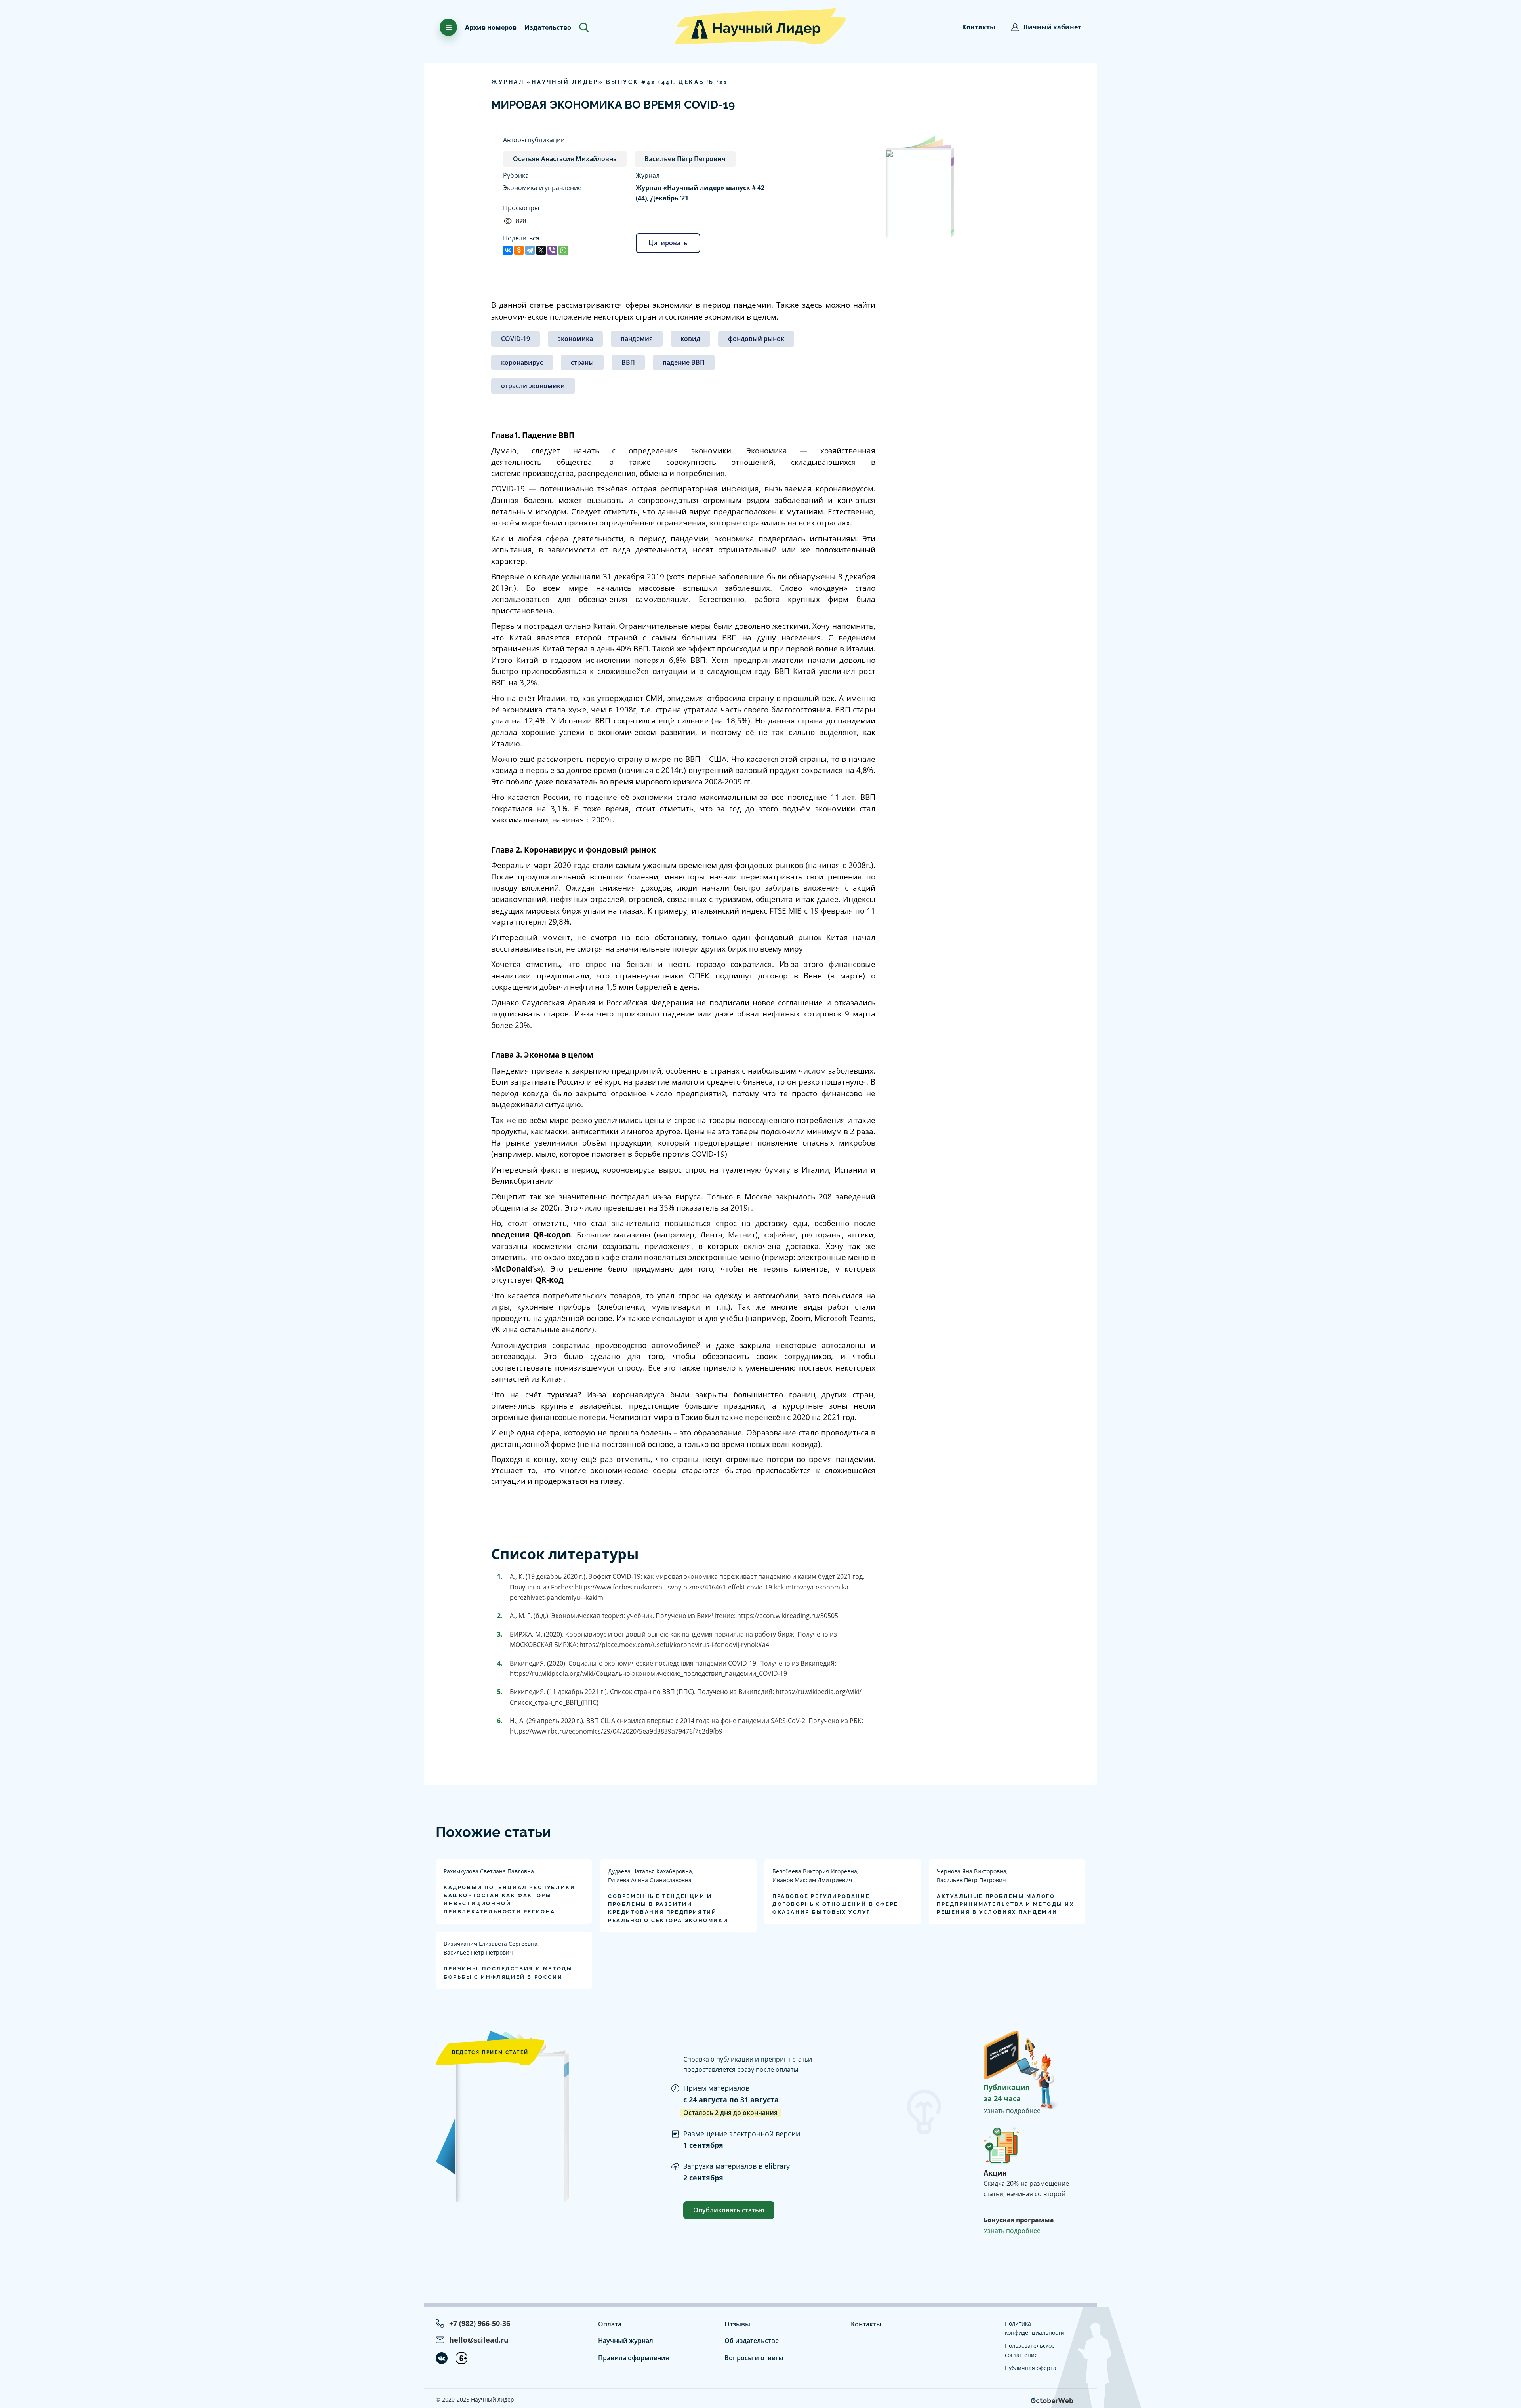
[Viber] (552, 250)
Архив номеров (491, 27)
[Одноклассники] (519, 250)
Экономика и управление (542, 188)
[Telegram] (530, 250)
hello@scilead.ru (479, 2340)
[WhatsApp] (563, 250)
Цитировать (668, 243)
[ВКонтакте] (508, 250)
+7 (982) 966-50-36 (480, 2323)
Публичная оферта (1031, 2368)
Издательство (548, 27)
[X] (541, 250)
